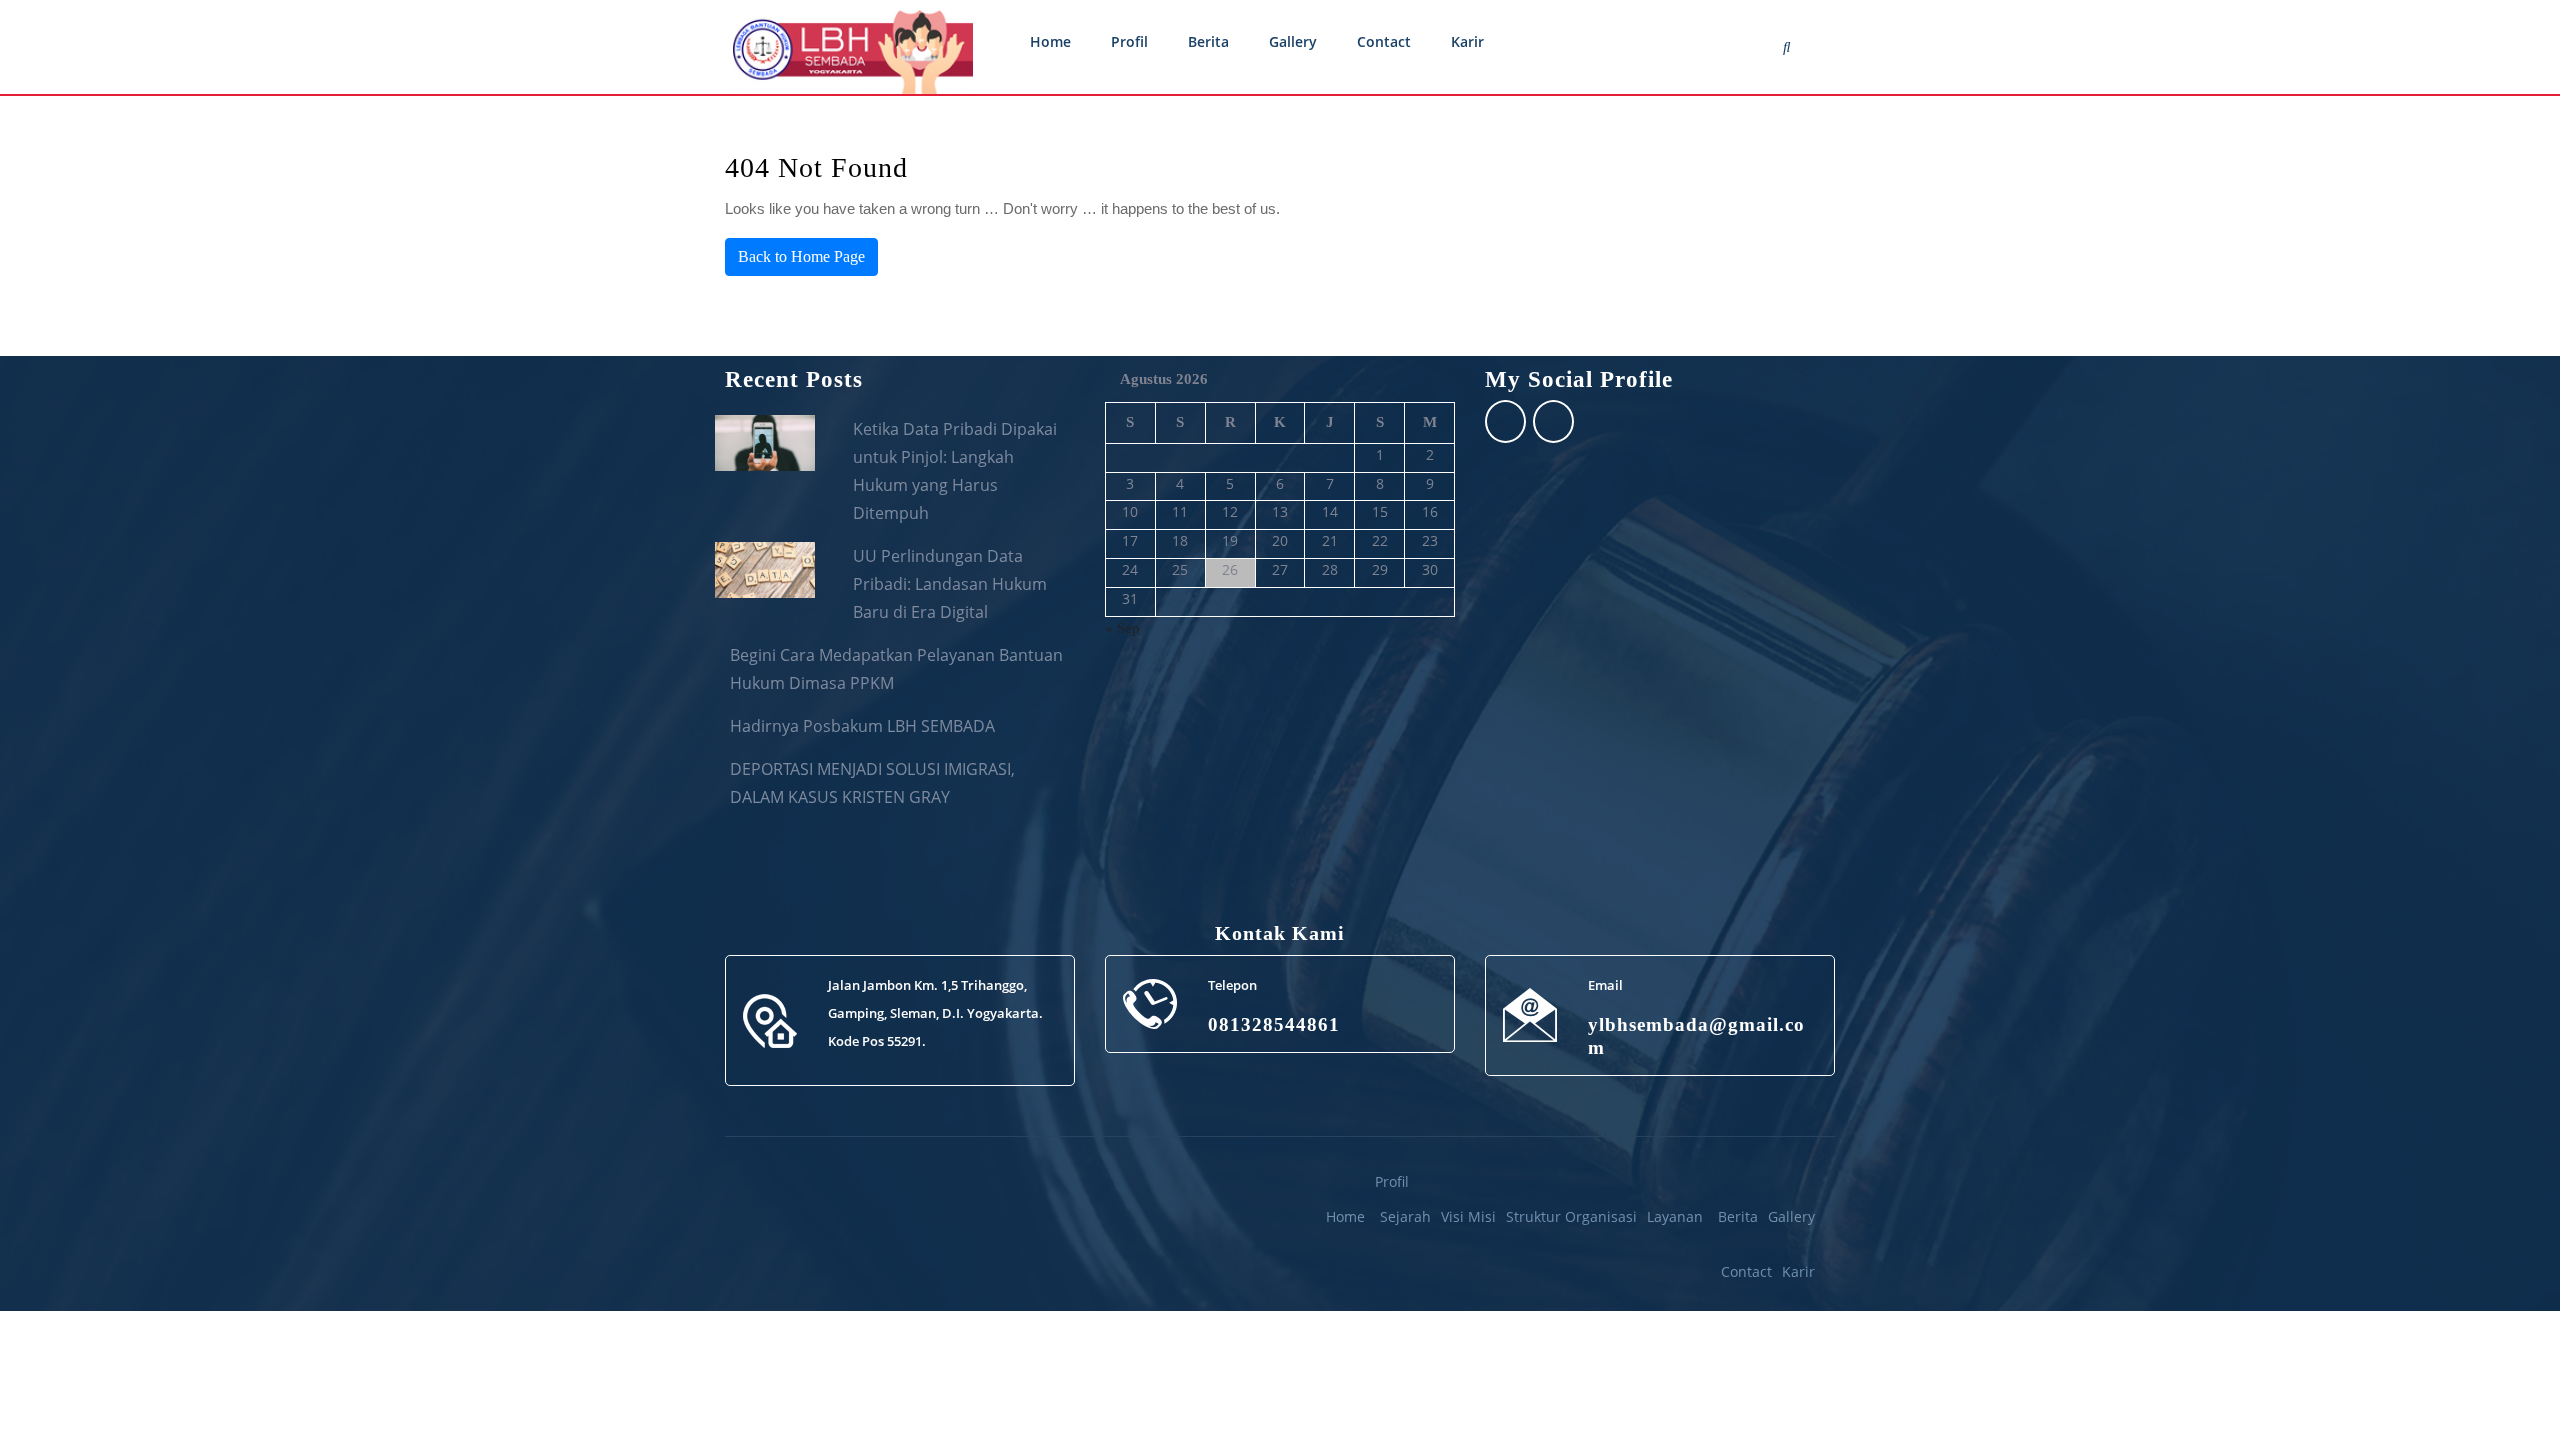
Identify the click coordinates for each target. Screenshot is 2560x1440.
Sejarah (1405, 1216)
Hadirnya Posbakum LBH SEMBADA (862, 726)
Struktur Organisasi (1571, 1216)
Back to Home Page (801, 256)
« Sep (1122, 628)
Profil (1129, 41)
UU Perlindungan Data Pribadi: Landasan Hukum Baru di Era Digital (950, 584)
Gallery (1293, 41)
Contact (1384, 41)
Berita (1208, 41)
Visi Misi (1468, 1216)
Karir (1467, 41)
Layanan (1675, 1216)
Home (1050, 41)
